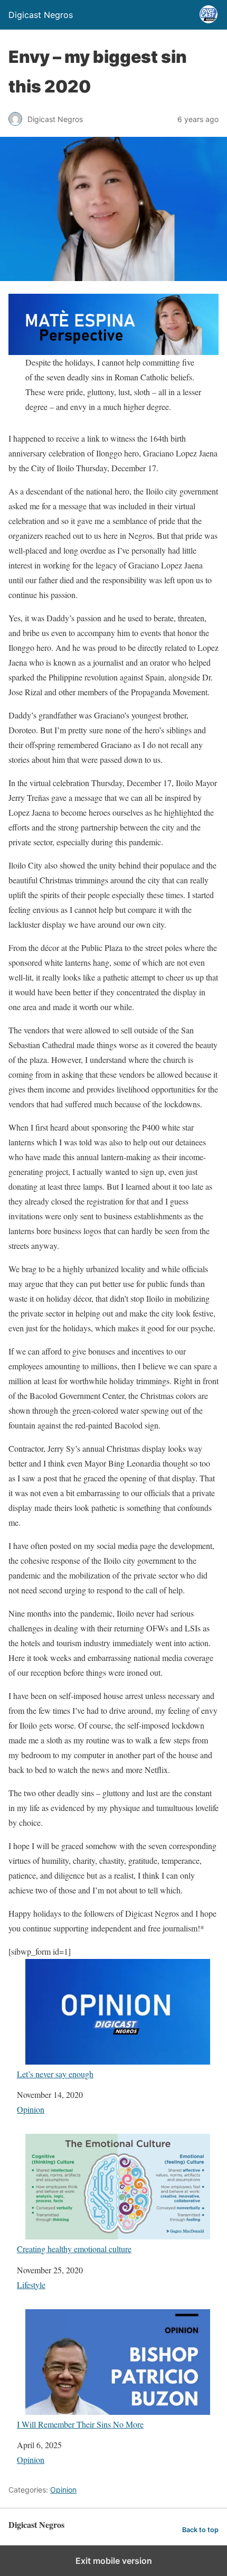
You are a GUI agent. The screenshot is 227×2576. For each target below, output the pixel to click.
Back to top (200, 2530)
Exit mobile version (114, 2561)
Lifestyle (31, 2285)
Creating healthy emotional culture (74, 2248)
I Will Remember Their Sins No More (80, 2424)
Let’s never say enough (55, 2074)
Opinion (31, 2109)
